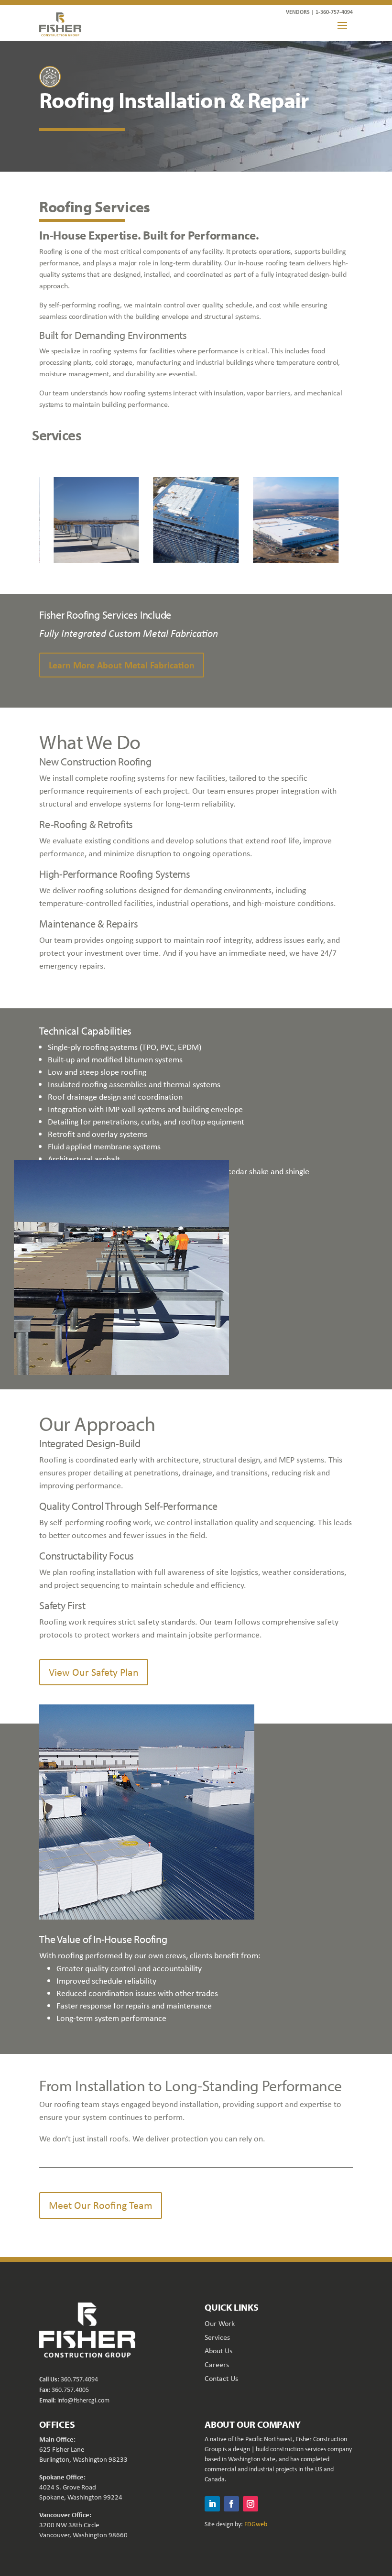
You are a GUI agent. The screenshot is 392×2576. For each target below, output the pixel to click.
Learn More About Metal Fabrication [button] (122, 665)
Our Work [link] (220, 2323)
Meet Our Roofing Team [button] (101, 2205)
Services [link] (217, 2337)
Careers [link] (217, 2364)
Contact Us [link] (221, 2378)
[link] (60, 24)
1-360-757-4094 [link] (334, 12)
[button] (342, 25)
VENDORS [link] (298, 12)
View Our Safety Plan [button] (94, 1672)
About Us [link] (218, 2351)
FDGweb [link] (256, 2524)
